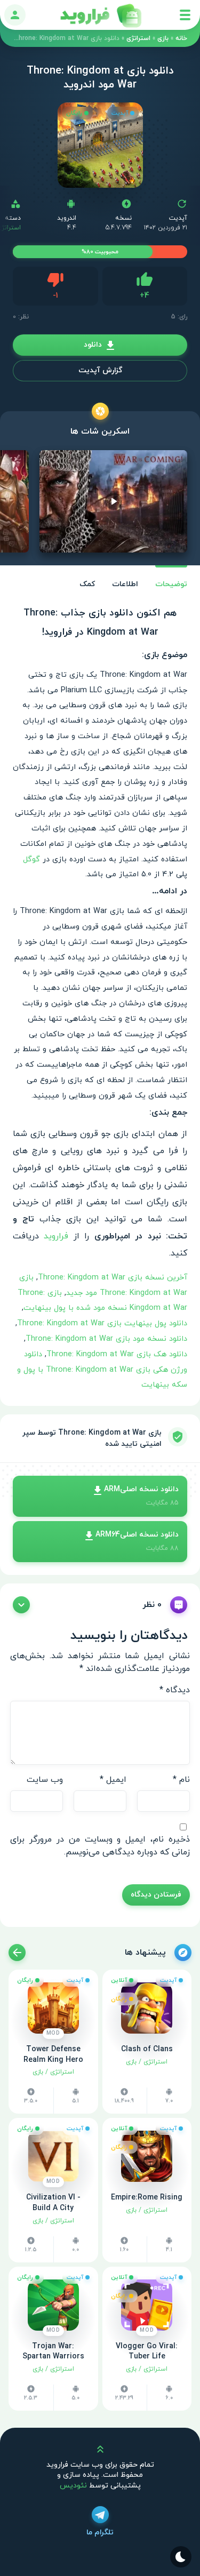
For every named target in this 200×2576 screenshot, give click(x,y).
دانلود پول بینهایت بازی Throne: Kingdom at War (102, 1323)
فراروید (56, 1236)
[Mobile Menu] (185, 15)
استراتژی (138, 38)
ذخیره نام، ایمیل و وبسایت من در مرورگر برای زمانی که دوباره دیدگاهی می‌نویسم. (100, 1846)
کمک (87, 584)
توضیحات (171, 584)
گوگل (31, 859)
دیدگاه (175, 1690)
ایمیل (113, 1780)
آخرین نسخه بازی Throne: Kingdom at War (113, 1278)
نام (181, 1780)
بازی (163, 38)
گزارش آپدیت (100, 370)
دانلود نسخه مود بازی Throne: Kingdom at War (106, 1339)
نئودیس (73, 2486)
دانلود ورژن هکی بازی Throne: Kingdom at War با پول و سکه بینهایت (102, 1370)
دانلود (93, 345)
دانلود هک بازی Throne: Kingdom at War (117, 1354)
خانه (181, 38)
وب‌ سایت (45, 1780)
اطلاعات (125, 584)
